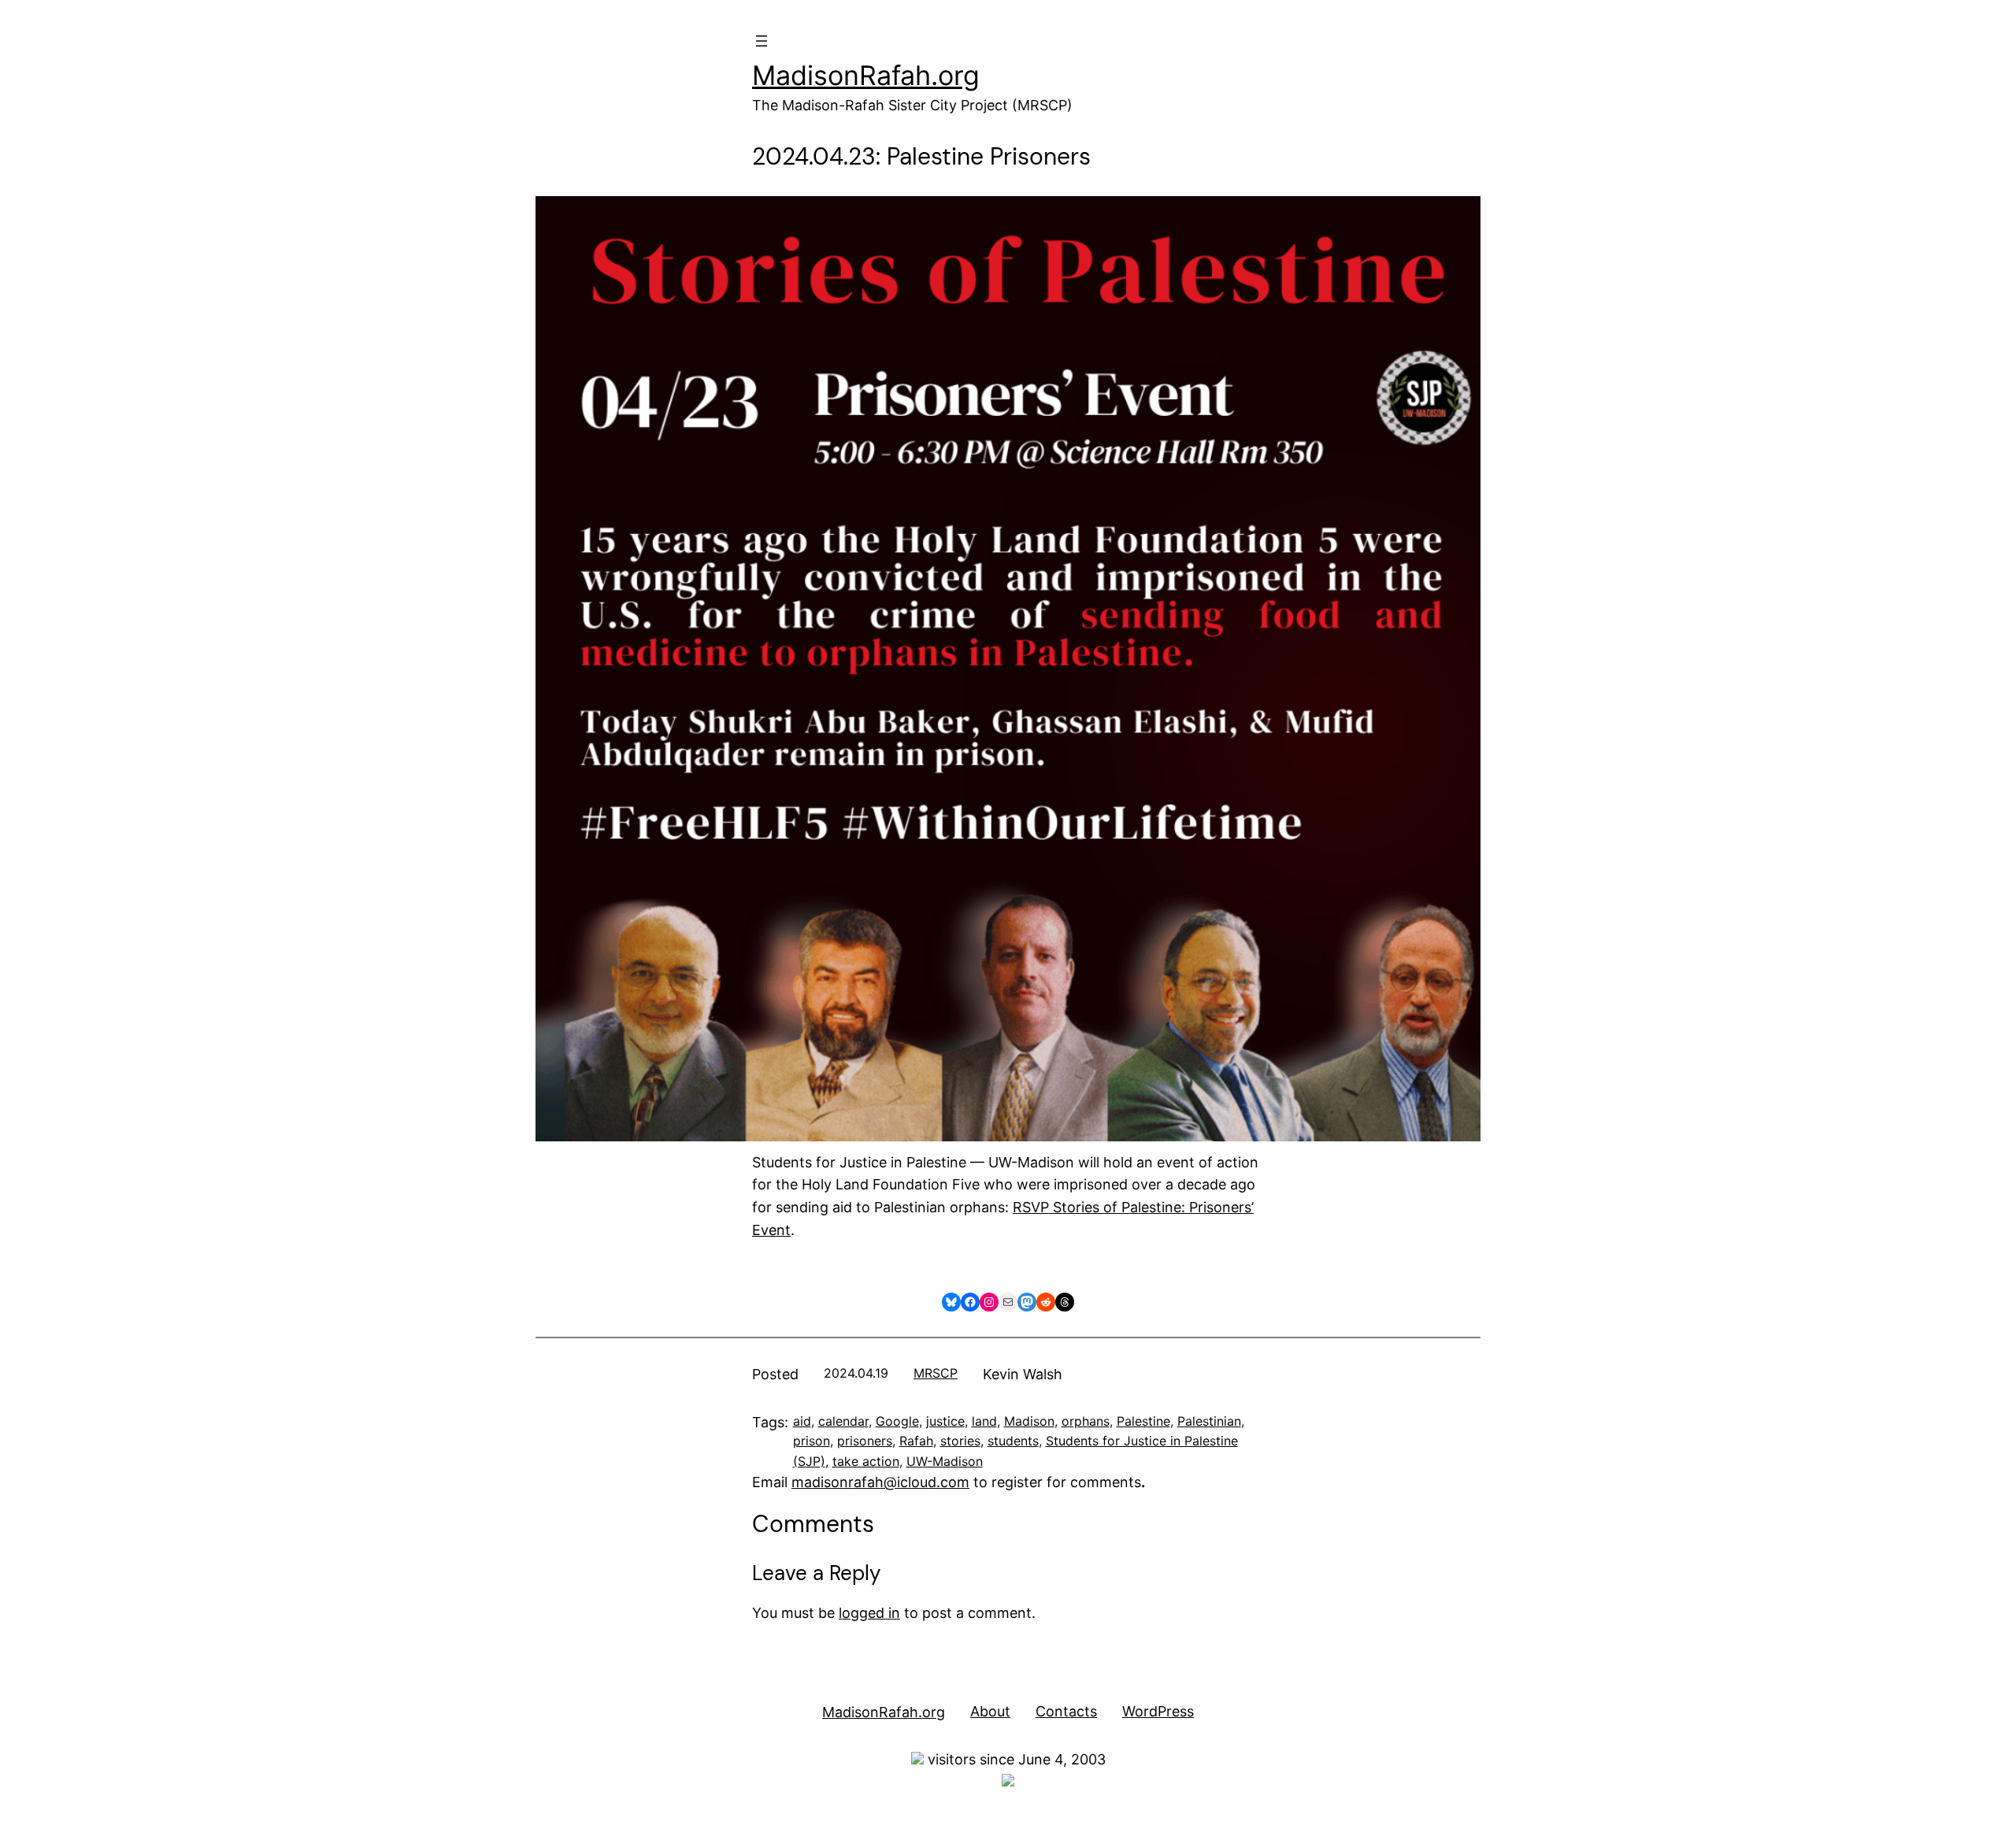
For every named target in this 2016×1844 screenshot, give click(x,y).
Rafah (916, 1441)
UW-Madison (945, 1461)
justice (945, 1421)
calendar (843, 1421)
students (1013, 1441)
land (984, 1421)
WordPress (1158, 1711)
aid (802, 1421)
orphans (1086, 1421)
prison (812, 1441)
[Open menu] (762, 41)
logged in (869, 1613)
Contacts (1066, 1711)
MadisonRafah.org (866, 75)
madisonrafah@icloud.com (880, 1482)
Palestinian (1209, 1421)
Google (897, 1421)
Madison (1029, 1421)
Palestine (1143, 1421)
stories (960, 1441)
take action (866, 1461)
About (990, 1711)
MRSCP (936, 1373)
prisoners (865, 1441)
